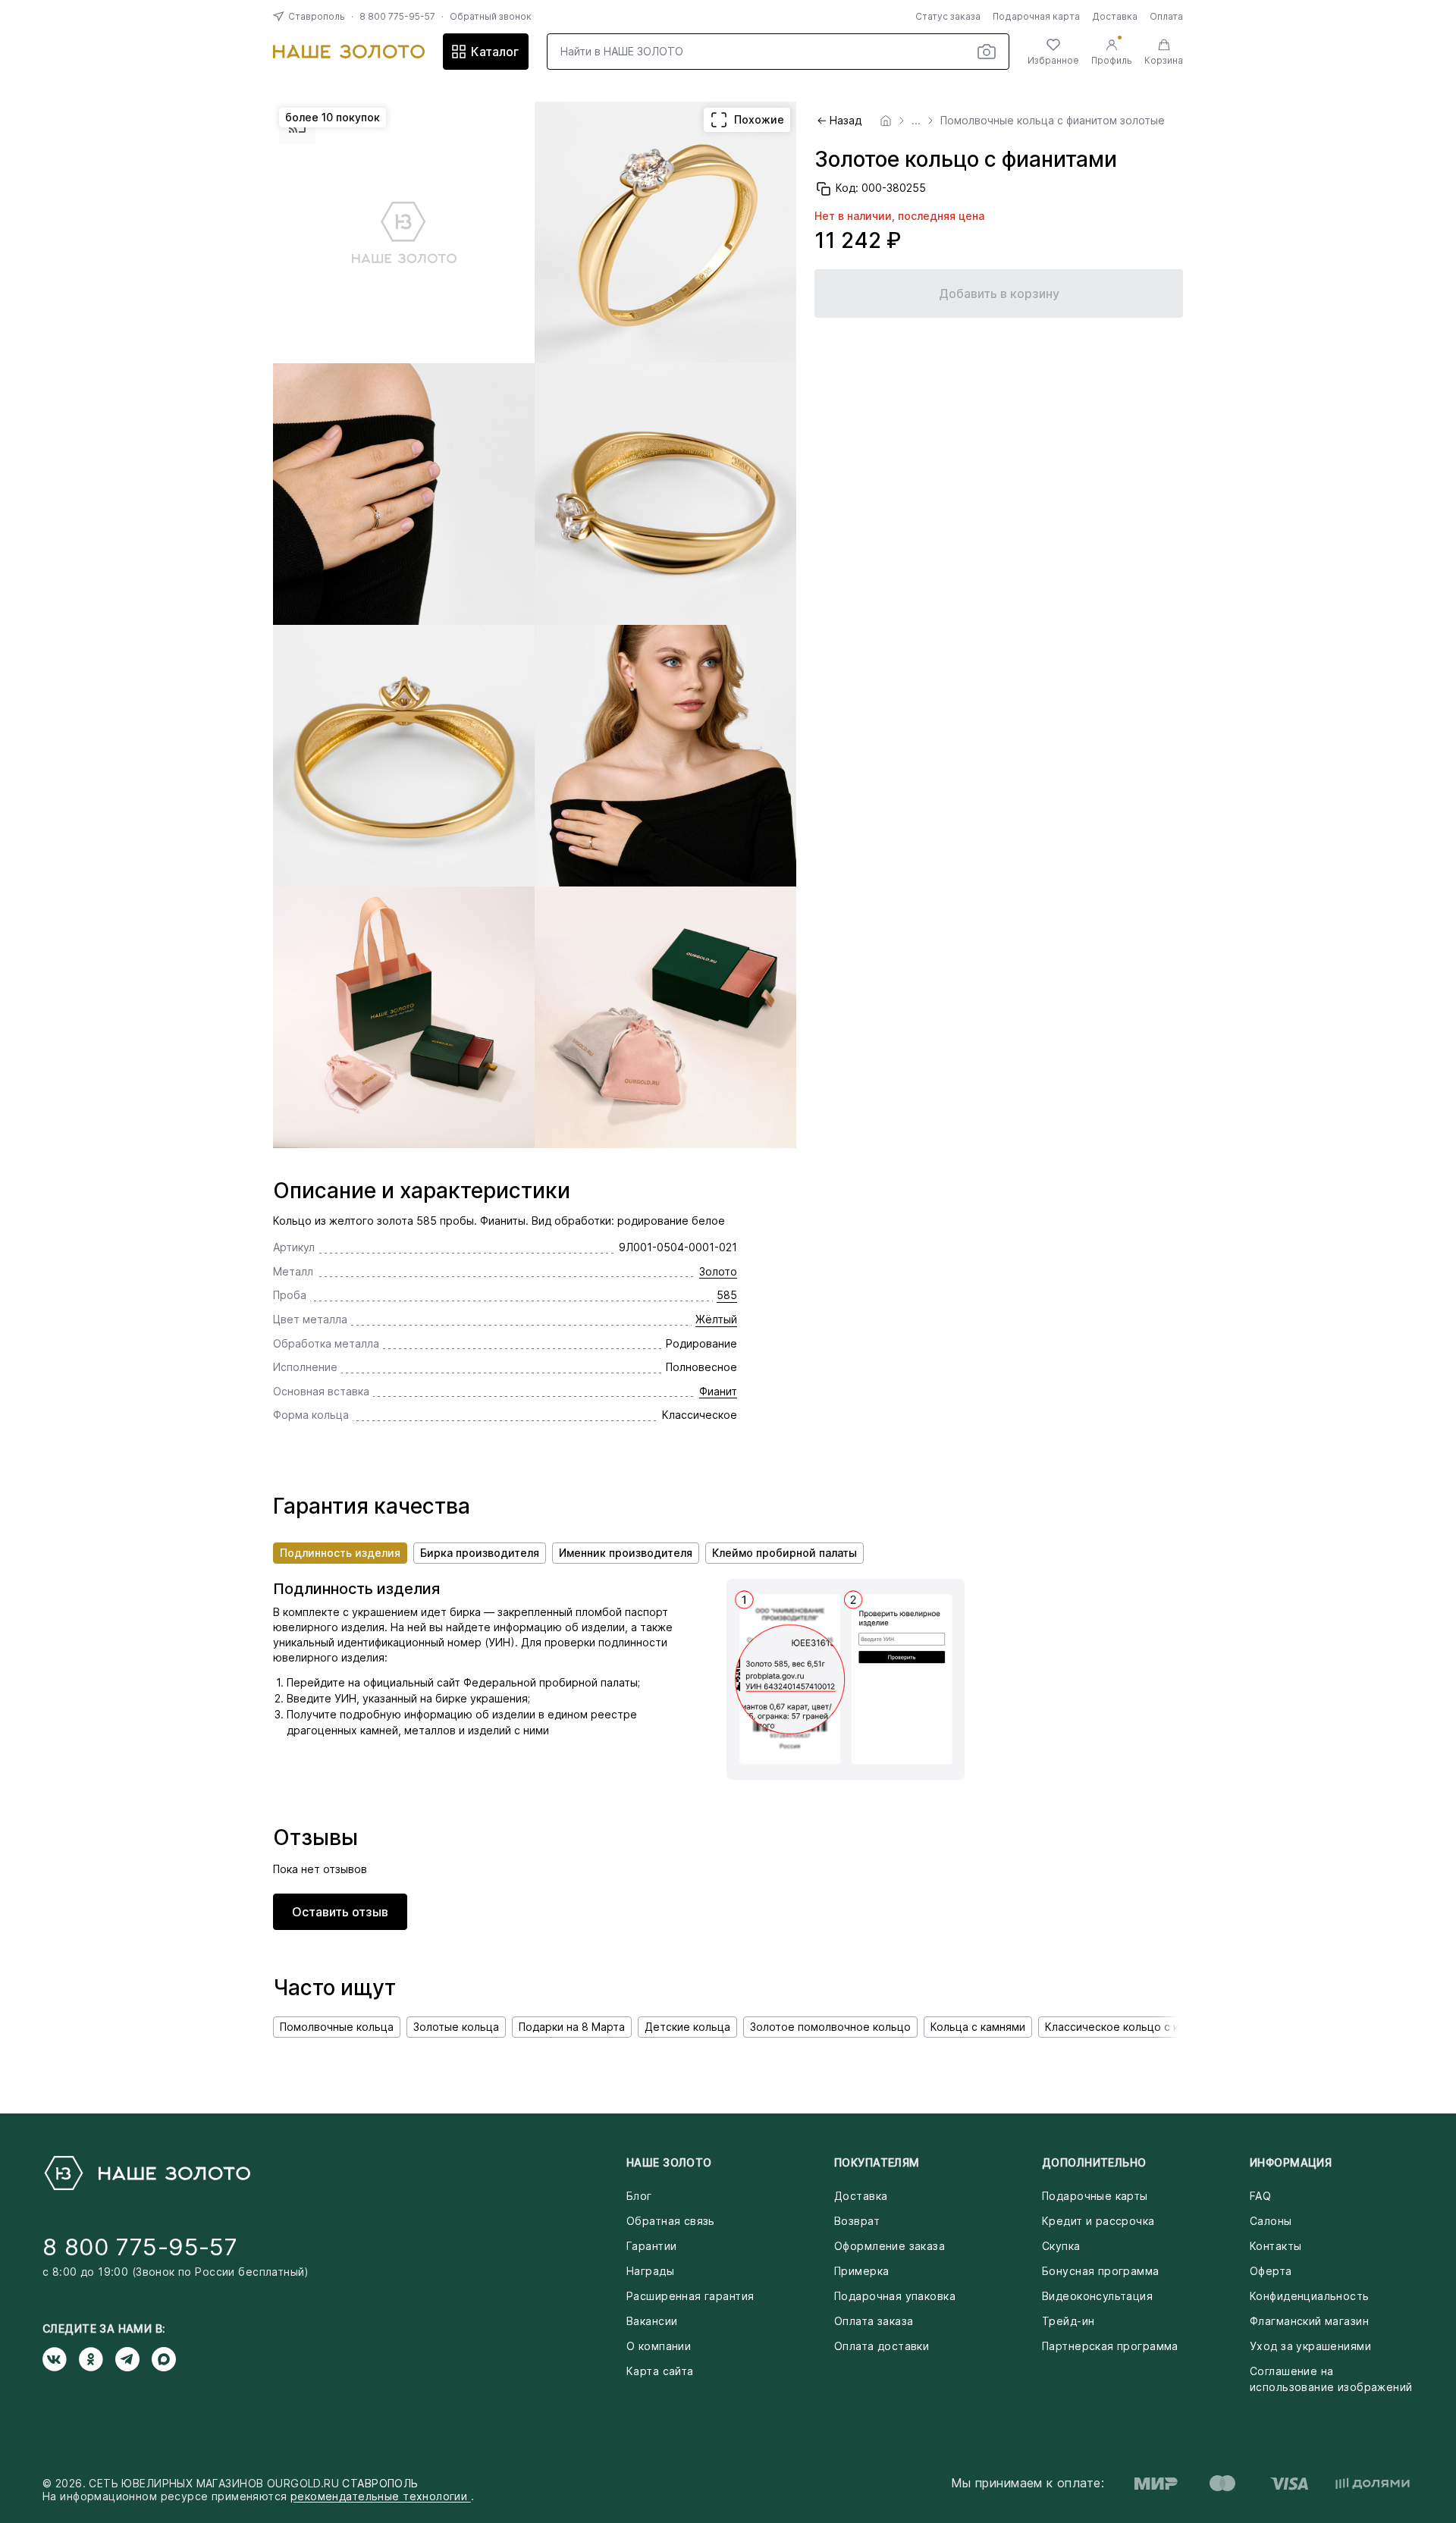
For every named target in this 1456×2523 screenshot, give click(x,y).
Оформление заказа (890, 2246)
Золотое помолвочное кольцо (830, 2027)
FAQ (1260, 2196)
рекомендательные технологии (381, 2496)
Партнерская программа (1110, 2346)
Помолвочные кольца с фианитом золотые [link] (1053, 121)
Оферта (1271, 2271)
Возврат (857, 2221)
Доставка (1115, 16)
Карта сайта (660, 2371)
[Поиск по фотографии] (987, 52)
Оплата (1166, 16)
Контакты (1276, 2246)
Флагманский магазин (1309, 2321)
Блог (639, 2196)
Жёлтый (716, 1319)
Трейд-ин (1068, 2321)
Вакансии (652, 2321)
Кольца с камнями (978, 2027)
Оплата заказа (874, 2321)
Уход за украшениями (1310, 2346)
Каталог (495, 52)
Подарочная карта (1036, 16)
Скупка (1061, 2246)
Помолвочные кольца (337, 2027)
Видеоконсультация (1097, 2296)
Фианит (718, 1391)
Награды (650, 2271)
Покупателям (877, 2162)
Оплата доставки (882, 2346)
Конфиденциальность (1310, 2296)
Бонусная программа (1101, 2271)
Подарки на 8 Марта (572, 2027)
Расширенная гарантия (690, 2296)
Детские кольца (687, 2027)
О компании (659, 2346)
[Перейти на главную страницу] (349, 52)
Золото (718, 1271)
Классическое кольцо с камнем (1129, 2027)
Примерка (861, 2271)
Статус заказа (948, 16)
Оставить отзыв (340, 1912)
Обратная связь (671, 2221)
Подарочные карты (1095, 2196)
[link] (886, 121)
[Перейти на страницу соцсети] (61, 2359)
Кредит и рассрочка (1098, 2221)
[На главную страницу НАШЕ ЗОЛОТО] (146, 2173)
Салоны (1271, 2221)
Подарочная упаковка (895, 2296)
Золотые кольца (456, 2027)
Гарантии (651, 2246)
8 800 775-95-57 (397, 16)
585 (727, 1295)
